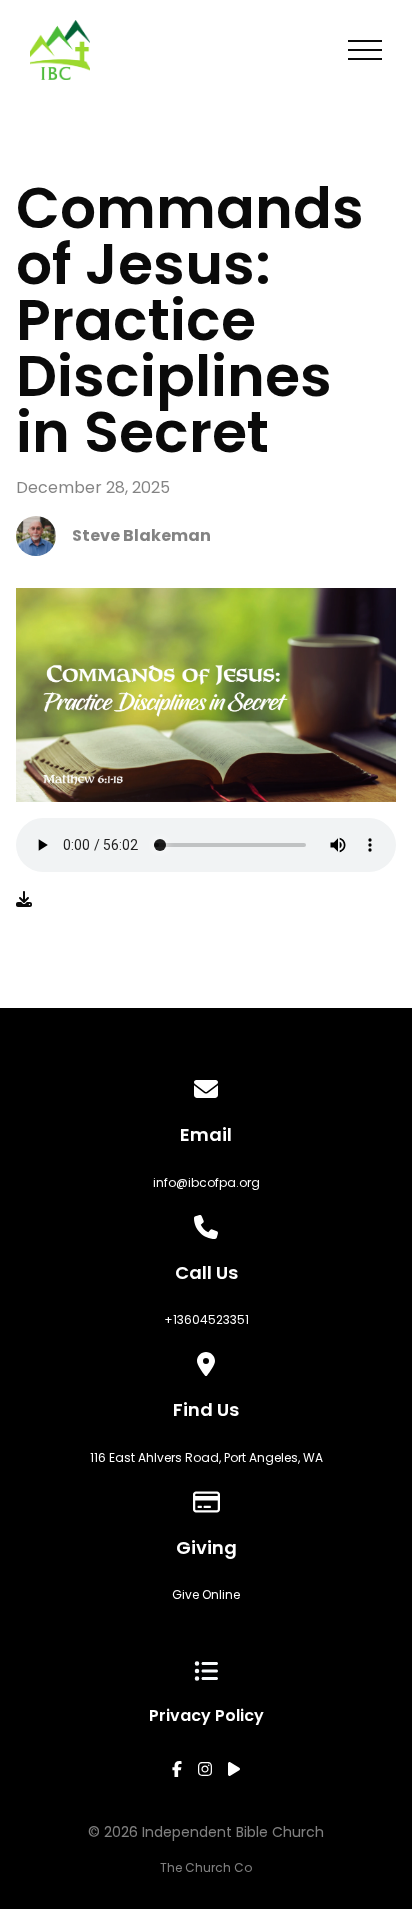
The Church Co (206, 1867)
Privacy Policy (206, 1715)
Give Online (206, 1594)
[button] (365, 50)
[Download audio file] (24, 900)
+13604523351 (206, 1319)
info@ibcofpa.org (206, 1182)
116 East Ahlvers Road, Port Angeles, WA (206, 1457)
